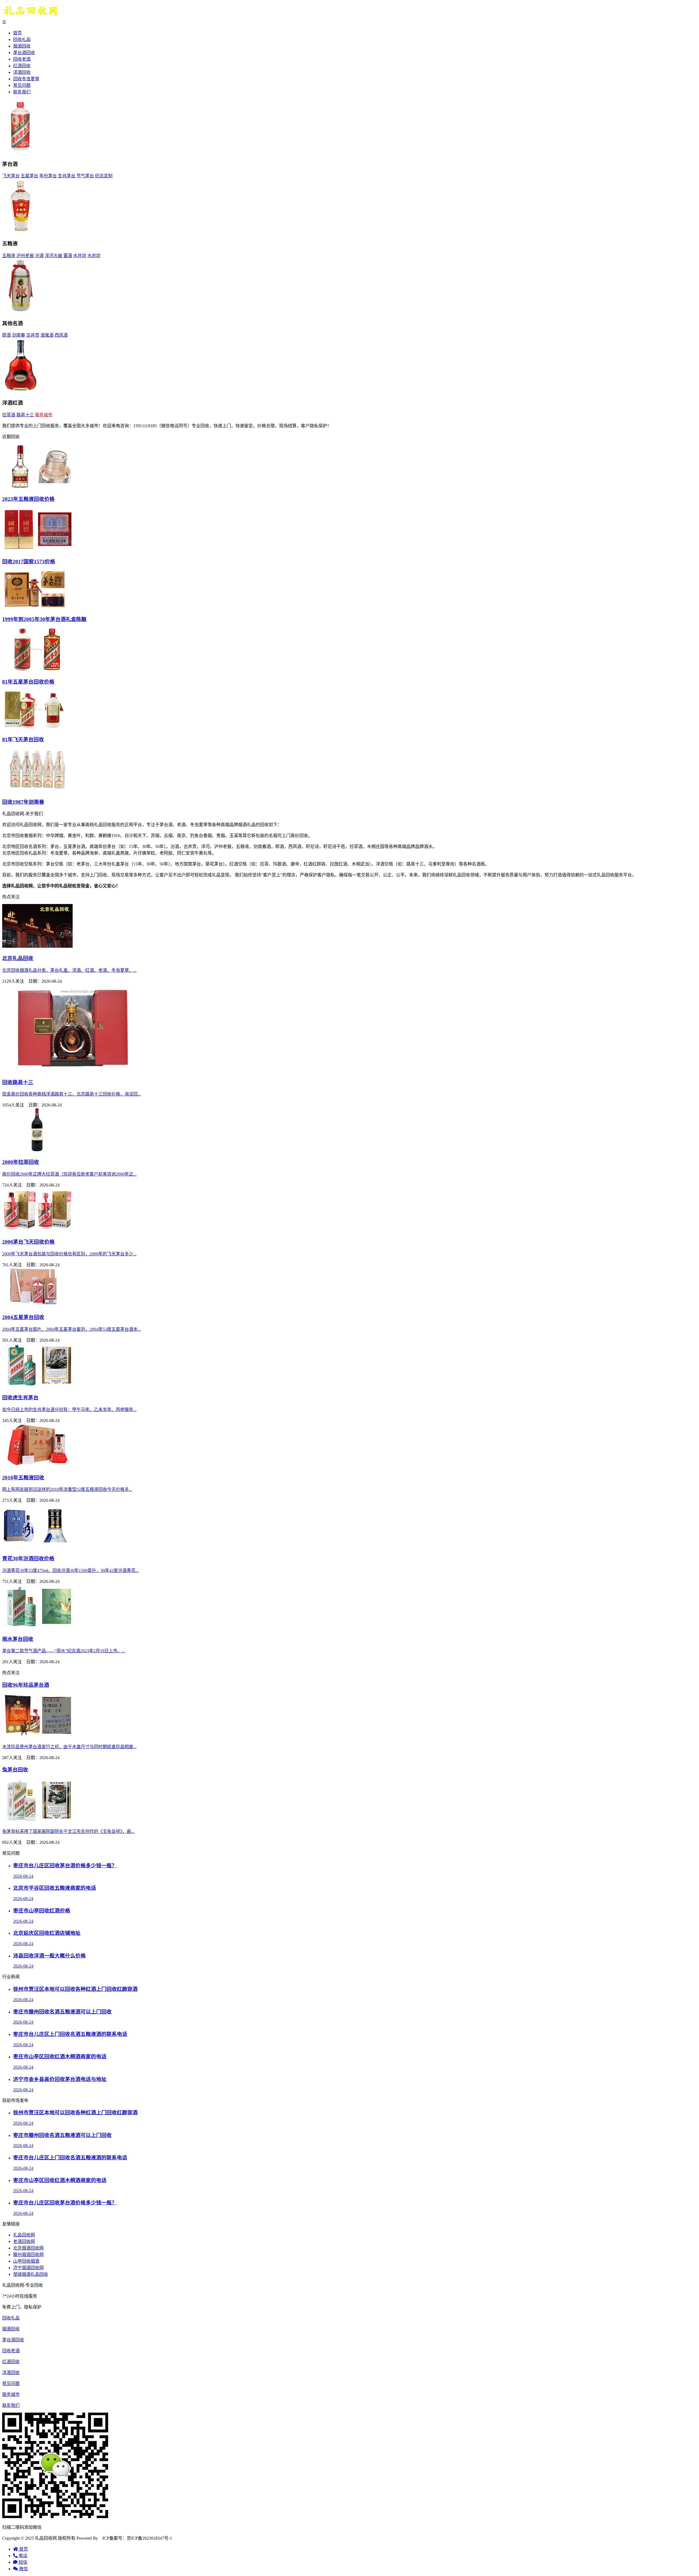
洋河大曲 (54, 256)
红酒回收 (22, 66)
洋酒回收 (22, 72)
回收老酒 (22, 59)
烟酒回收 (22, 46)
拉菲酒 (9, 415)
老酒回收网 (24, 2241)
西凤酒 (61, 335)
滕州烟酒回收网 (28, 2255)
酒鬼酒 (47, 335)
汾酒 (39, 256)
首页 (17, 33)
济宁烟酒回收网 (28, 2268)
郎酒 (7, 335)
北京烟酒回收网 (28, 2248)
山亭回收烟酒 (26, 2261)
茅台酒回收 (24, 53)
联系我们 (22, 92)
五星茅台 (29, 176)
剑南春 (19, 335)
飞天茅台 (11, 176)
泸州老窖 (25, 256)
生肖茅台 (67, 176)
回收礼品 (22, 39)
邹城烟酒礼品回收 (31, 2274)
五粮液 (9, 256)
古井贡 (33, 335)
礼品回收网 (24, 2235)
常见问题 (22, 85)
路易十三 (25, 415)
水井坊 (80, 256)
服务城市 (44, 415)
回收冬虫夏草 (26, 79)
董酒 (68, 256)
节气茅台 (85, 176)
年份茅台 (48, 176)
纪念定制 (104, 176)
